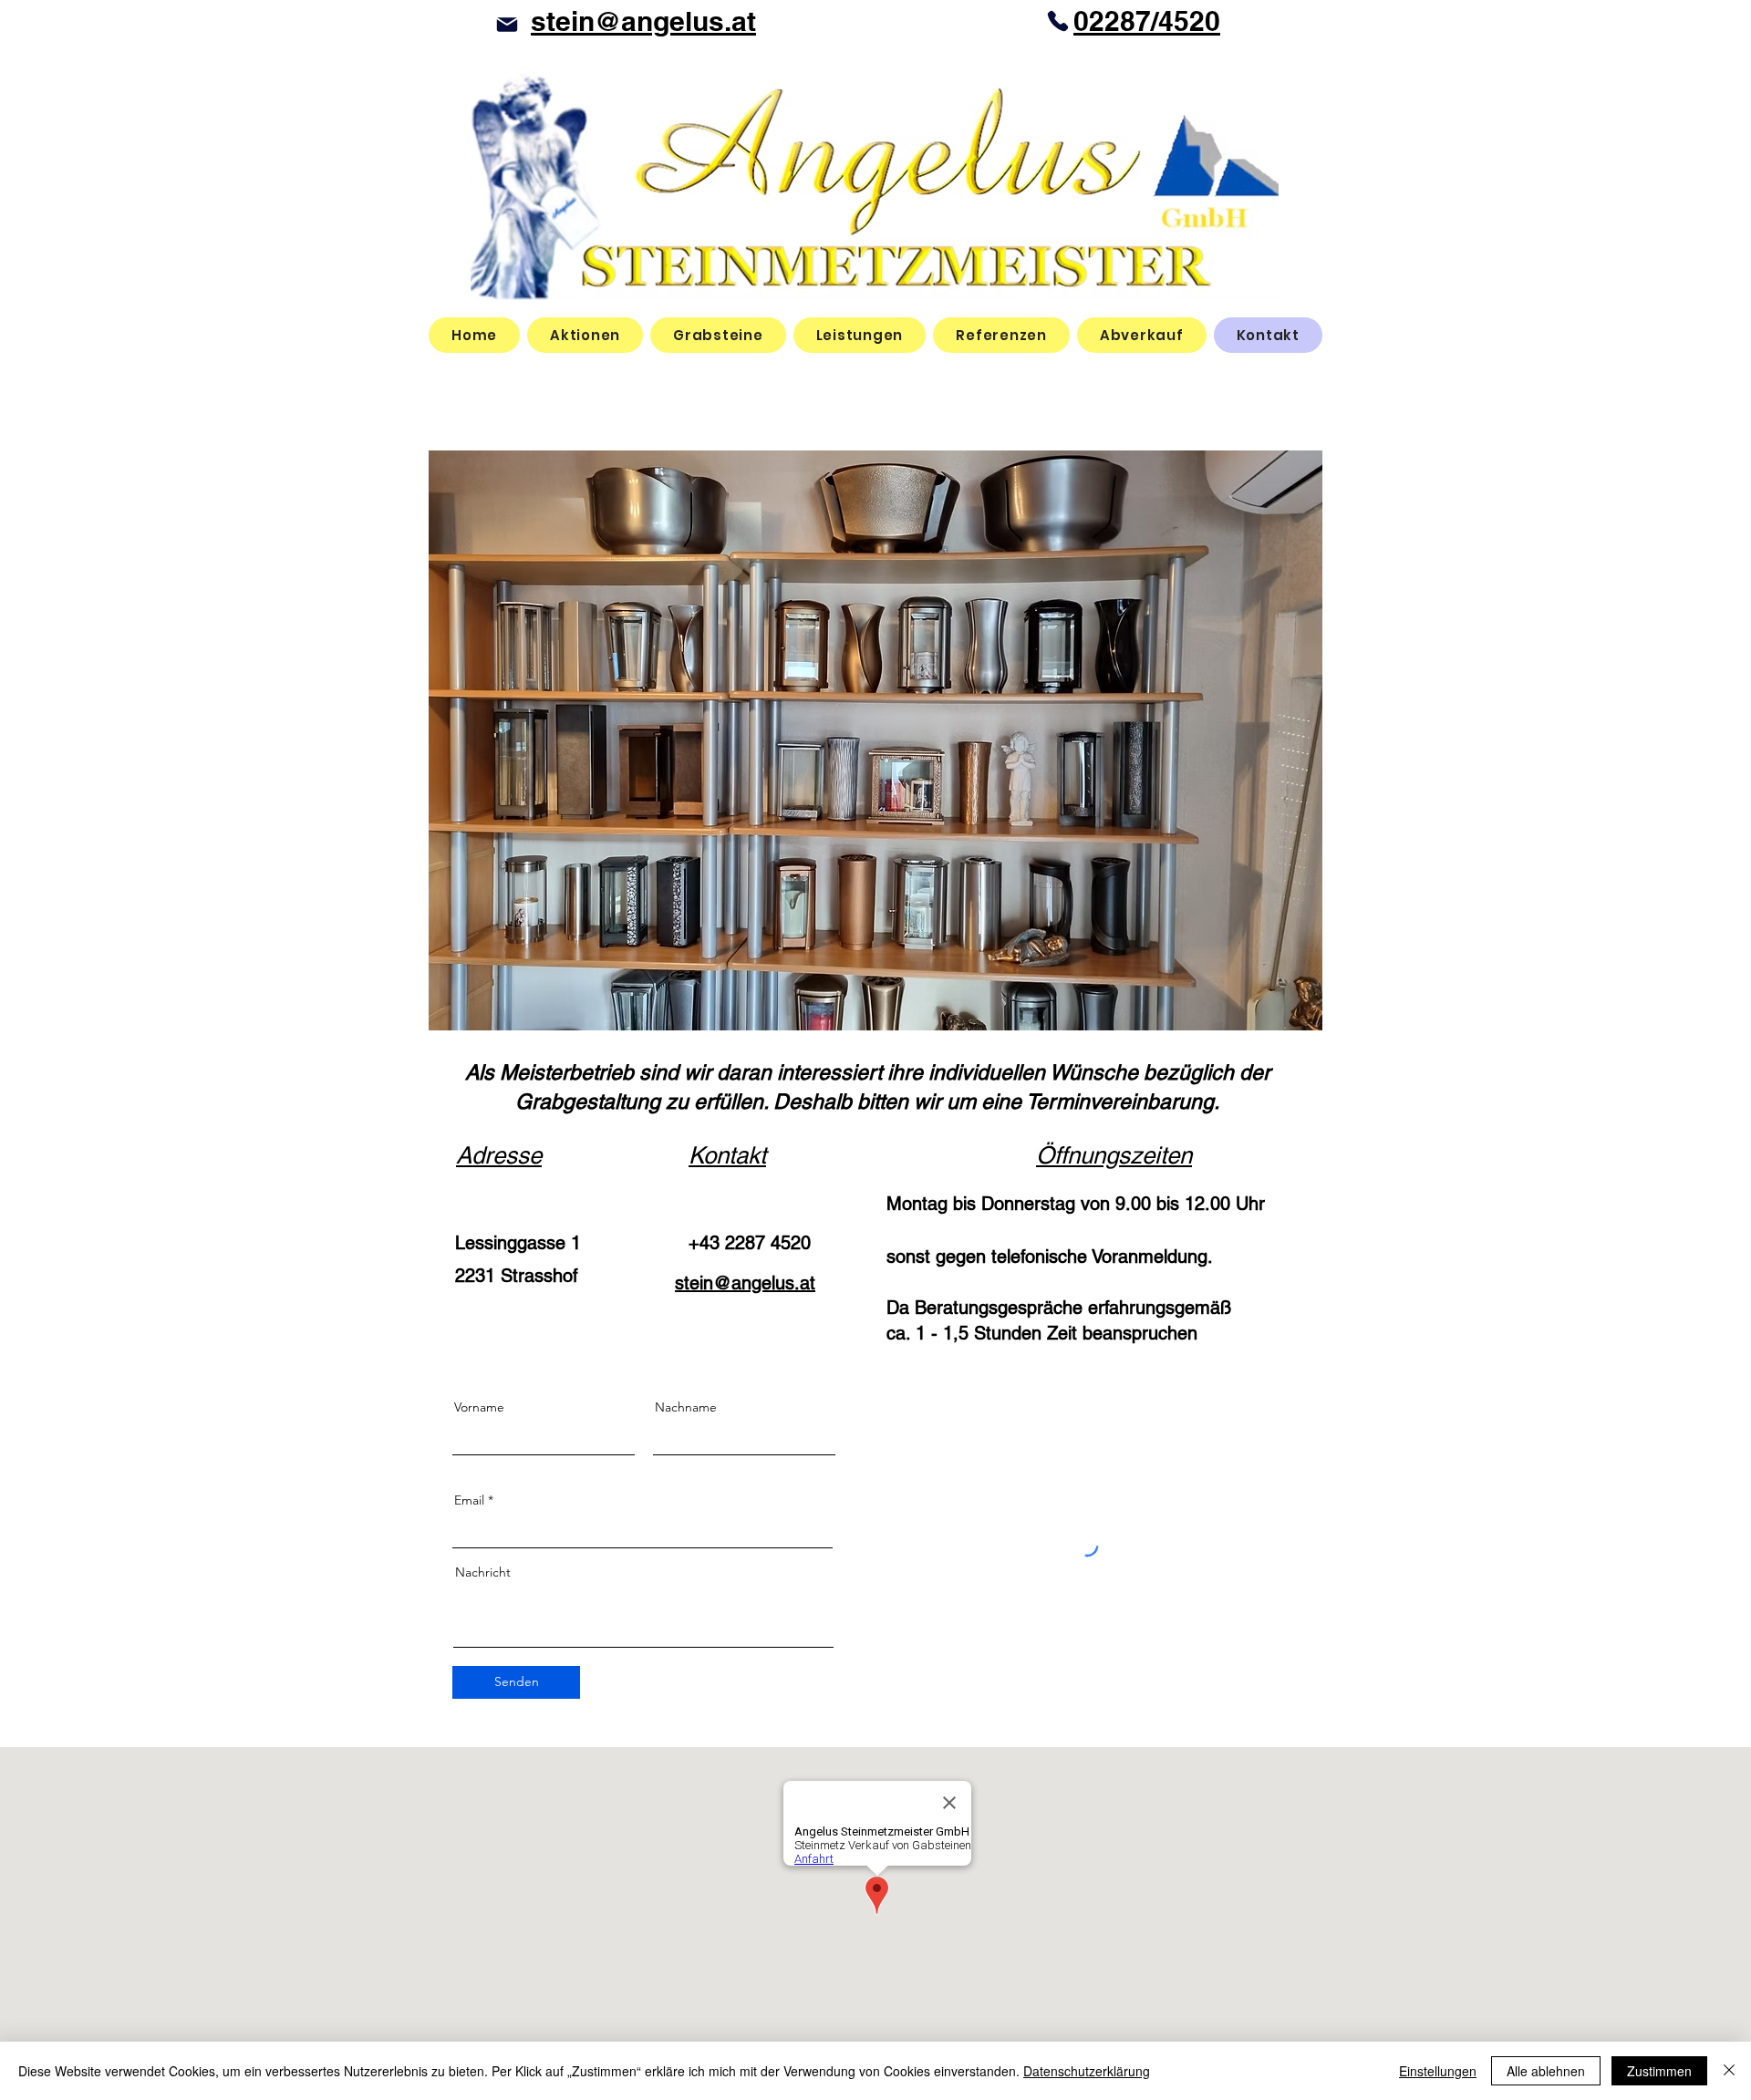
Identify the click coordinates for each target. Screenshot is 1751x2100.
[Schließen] (1729, 2071)
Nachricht (483, 1572)
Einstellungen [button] (1438, 2071)
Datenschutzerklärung (1087, 2071)
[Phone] (1058, 21)
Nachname (686, 1407)
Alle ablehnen (1546, 2071)
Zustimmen (1659, 2071)
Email (469, 1500)
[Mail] (507, 24)
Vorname (479, 1407)
